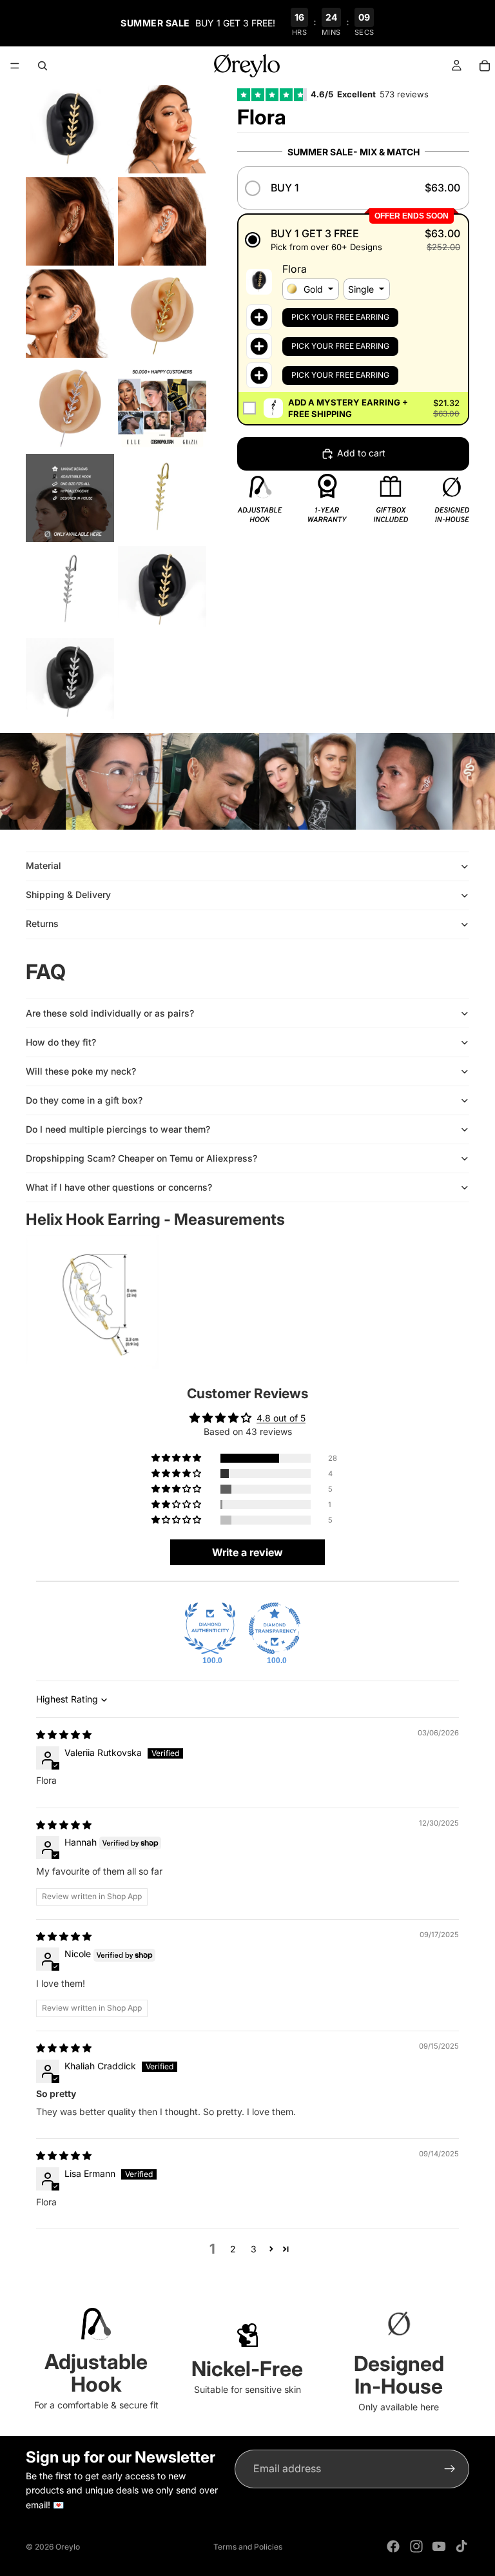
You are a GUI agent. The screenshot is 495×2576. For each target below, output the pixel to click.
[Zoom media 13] (70, 682)
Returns (42, 923)
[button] (353, 188)
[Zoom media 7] (70, 406)
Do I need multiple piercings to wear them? (118, 1129)
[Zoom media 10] (162, 498)
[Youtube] (439, 2546)
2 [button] (233, 2249)
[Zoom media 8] (162, 406)
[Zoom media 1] (70, 129)
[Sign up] (450, 2469)
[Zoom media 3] (70, 221)
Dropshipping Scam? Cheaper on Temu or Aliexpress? (141, 1158)
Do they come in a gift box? (84, 1100)
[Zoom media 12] (162, 590)
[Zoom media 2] (162, 129)
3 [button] (254, 2249)
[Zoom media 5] (70, 314)
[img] (64, 1734)
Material (44, 865)
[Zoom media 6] (162, 314)
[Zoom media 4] (162, 221)
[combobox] (311, 289)
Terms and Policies (248, 2547)
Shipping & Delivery (68, 894)
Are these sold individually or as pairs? (110, 1013)
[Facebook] (393, 2546)
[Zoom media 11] (70, 590)
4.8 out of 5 (281, 1418)
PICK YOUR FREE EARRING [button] (340, 317)
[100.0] (210, 1628)
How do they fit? (61, 1042)
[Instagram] (416, 2546)
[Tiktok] (461, 2546)
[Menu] (15, 66)
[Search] (43, 66)
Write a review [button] (247, 1552)
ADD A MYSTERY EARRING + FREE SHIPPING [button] (348, 408)
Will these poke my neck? (81, 1071)
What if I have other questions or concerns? (119, 1187)
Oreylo (68, 2547)
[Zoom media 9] (70, 498)
